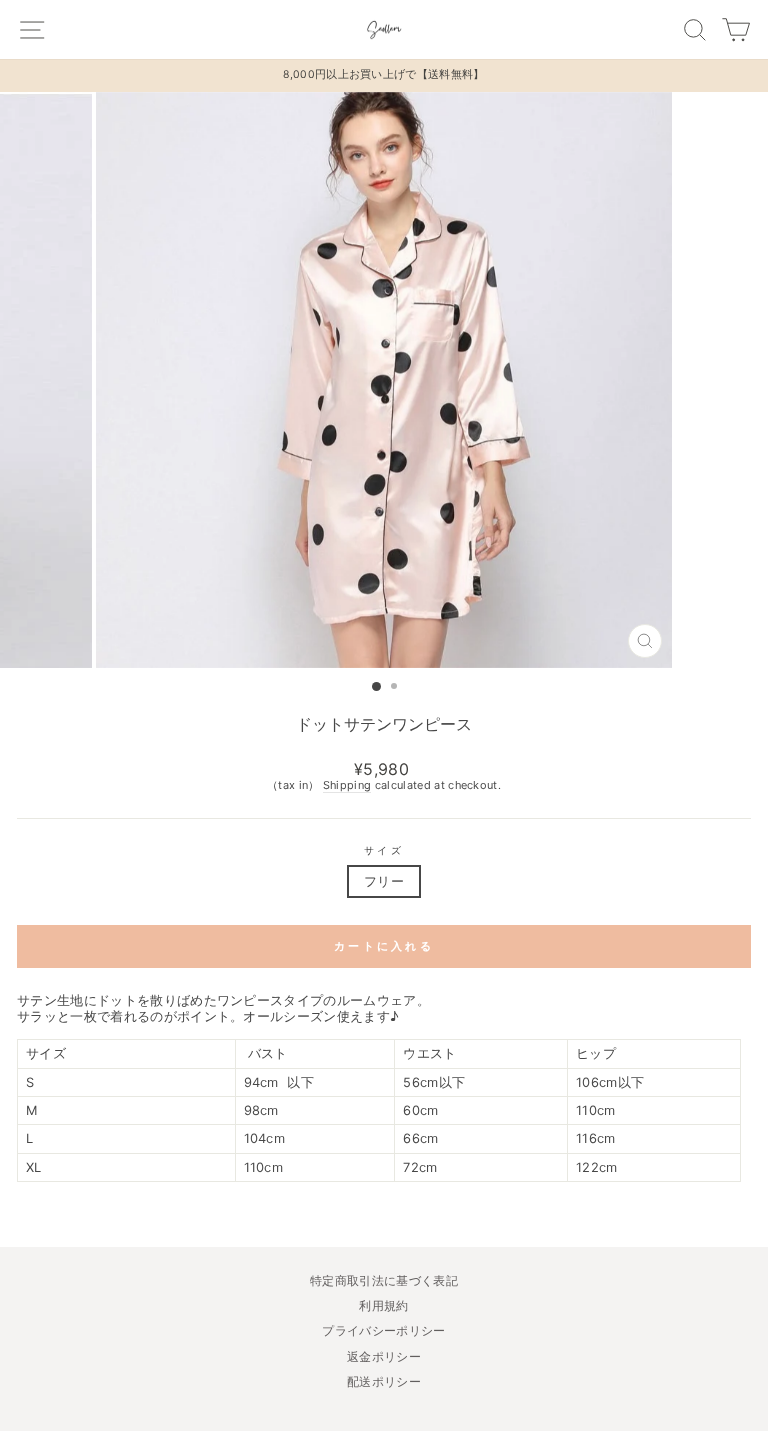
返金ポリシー (384, 1356)
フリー (384, 881)
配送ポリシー (384, 1381)
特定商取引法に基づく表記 (384, 1280)
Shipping (347, 785)
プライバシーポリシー (383, 1330)
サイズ (383, 850)
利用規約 (383, 1305)
